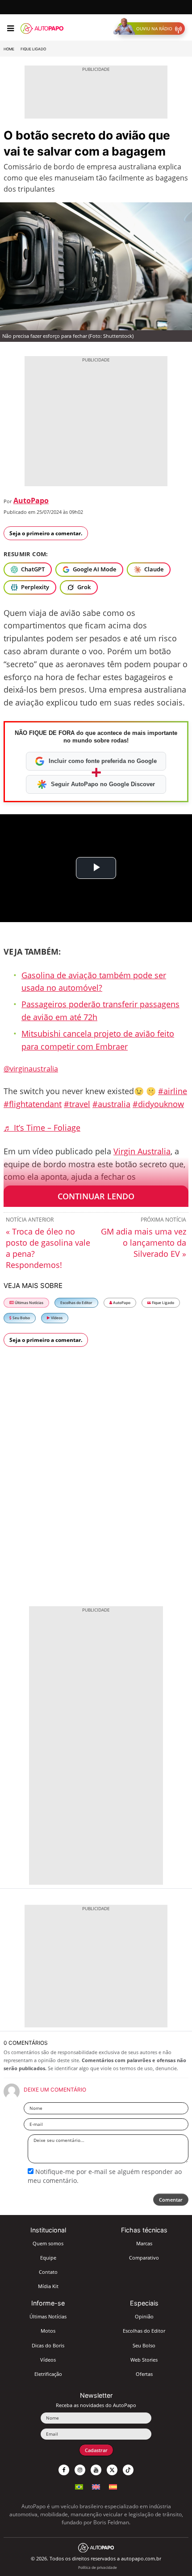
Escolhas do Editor (76, 1302)
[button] (151, 29)
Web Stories (144, 2360)
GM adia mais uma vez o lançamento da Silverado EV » (144, 1243)
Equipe (48, 2258)
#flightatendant (33, 1104)
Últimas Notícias (29, 1302)
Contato (48, 2272)
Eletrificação (48, 2374)
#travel (77, 1104)
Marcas (144, 2243)
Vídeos (56, 1318)
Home (9, 49)
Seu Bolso (21, 1318)
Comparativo (144, 2258)
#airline (173, 1091)
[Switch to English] (96, 2486)
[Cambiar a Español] (113, 2486)
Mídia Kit (48, 2286)
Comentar (171, 2200)
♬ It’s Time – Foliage (42, 1128)
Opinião (144, 2316)
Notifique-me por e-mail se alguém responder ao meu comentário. (105, 2176)
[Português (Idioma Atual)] (79, 2486)
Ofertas (144, 2374)
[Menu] (10, 29)
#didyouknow (158, 1104)
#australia (111, 1104)
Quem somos (48, 2243)
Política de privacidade (98, 2567)
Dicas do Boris (48, 2345)
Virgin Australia (142, 1151)
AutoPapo (31, 500)
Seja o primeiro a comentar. (46, 533)
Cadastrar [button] (96, 2450)
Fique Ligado (33, 49)
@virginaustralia (31, 1069)
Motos (48, 2331)
